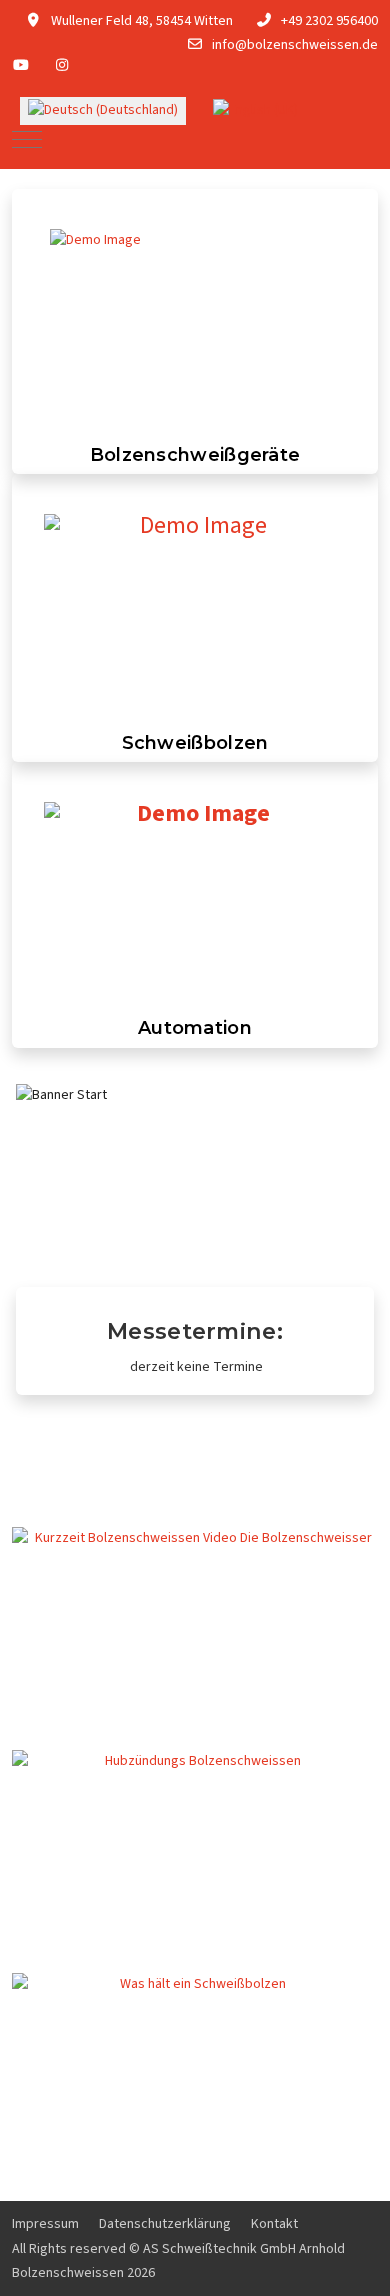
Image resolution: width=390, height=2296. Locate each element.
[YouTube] (21, 66)
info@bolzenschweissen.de (295, 45)
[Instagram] (63, 66)
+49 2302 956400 (329, 21)
